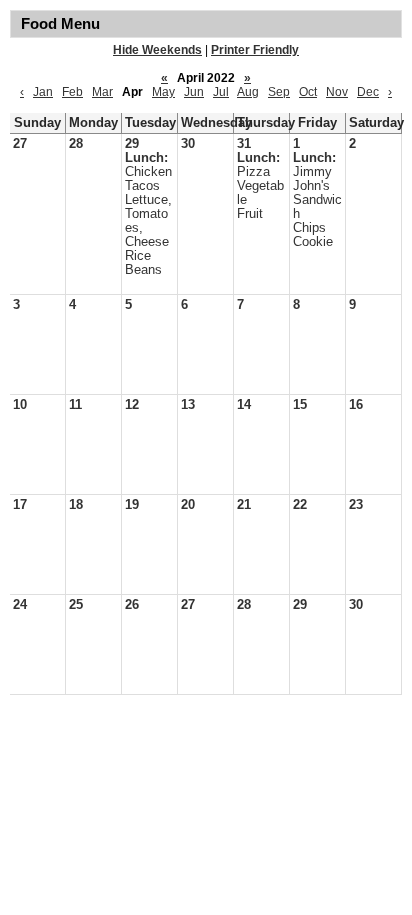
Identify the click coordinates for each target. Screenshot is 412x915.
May (163, 92)
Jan (43, 92)
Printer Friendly (255, 50)
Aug (248, 92)
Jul (221, 92)
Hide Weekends (157, 50)
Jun (194, 92)
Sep (279, 92)
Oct (308, 92)
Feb (72, 92)
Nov (337, 92)
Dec (368, 92)
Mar (102, 92)
